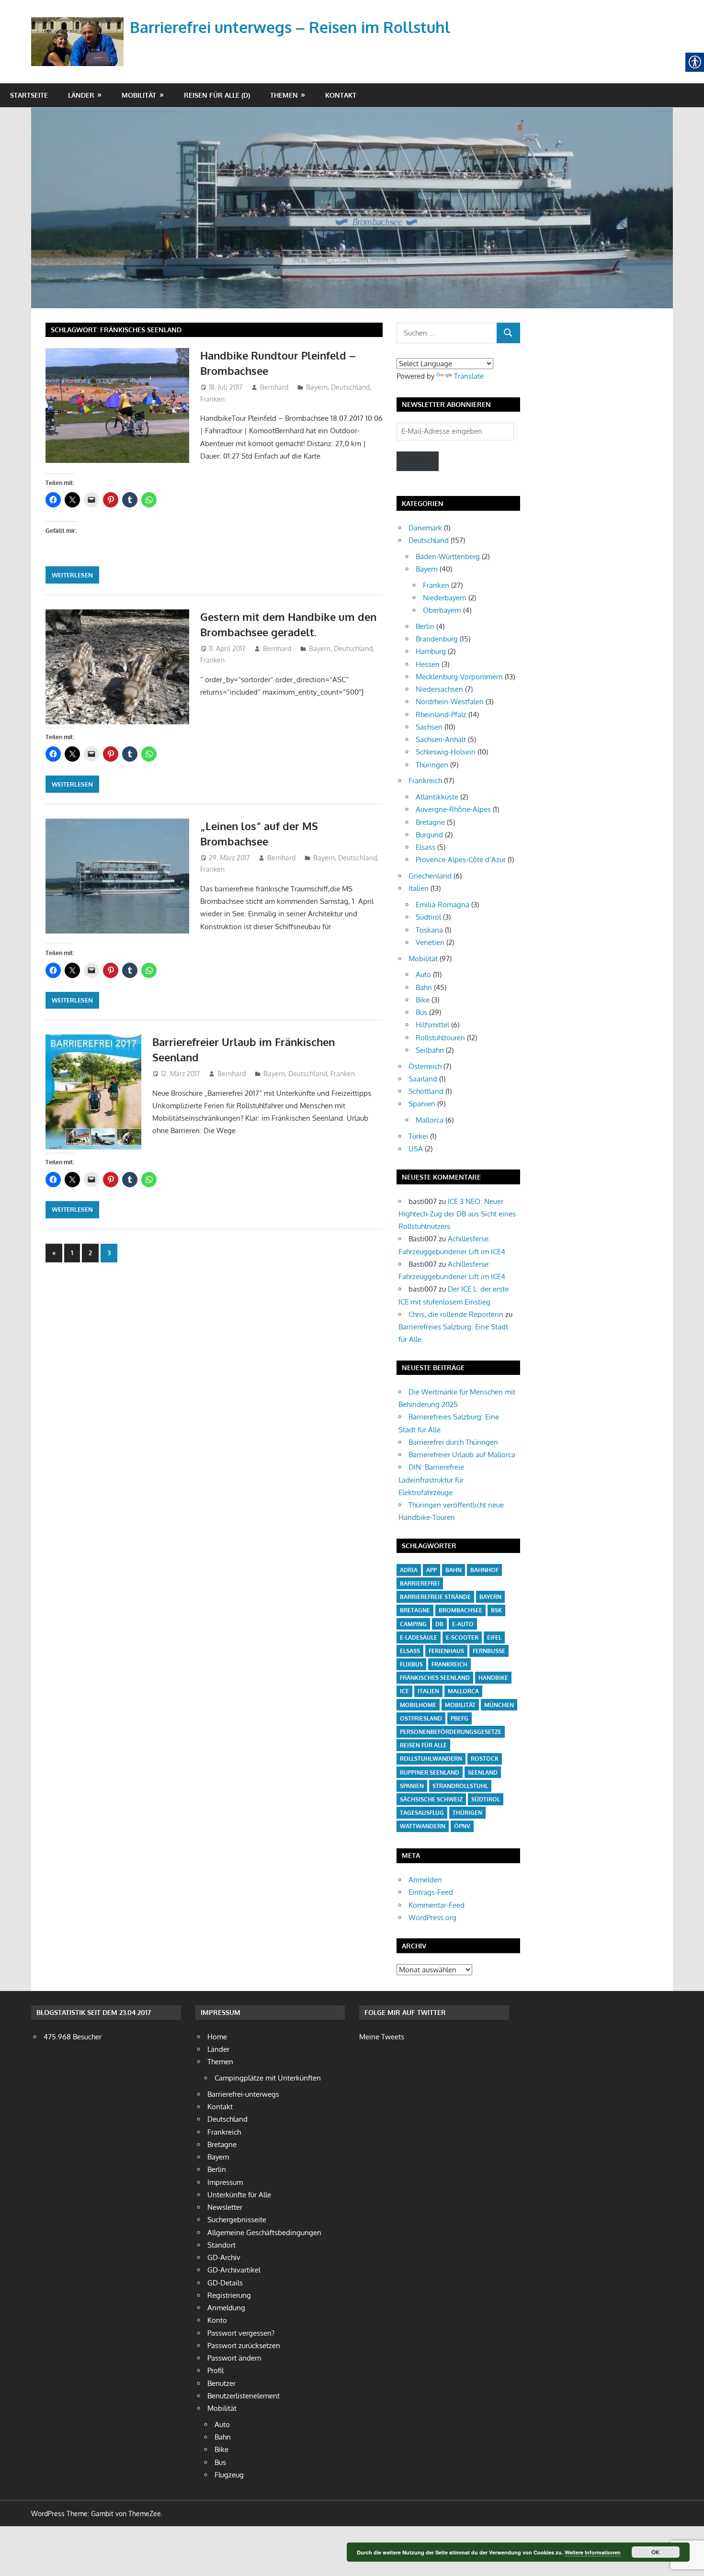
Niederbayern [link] (445, 598)
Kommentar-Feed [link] (437, 1905)
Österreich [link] (425, 1066)
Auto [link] (423, 974)
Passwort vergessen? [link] (241, 2333)
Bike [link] (423, 1000)
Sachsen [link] (429, 727)
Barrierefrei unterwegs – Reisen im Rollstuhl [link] (290, 27)
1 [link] (72, 1253)
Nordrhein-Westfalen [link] (450, 702)
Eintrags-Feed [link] (431, 1892)
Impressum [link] (225, 2182)
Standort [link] (221, 2245)
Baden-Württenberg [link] (448, 557)
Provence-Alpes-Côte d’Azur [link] (461, 860)
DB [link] (439, 1624)
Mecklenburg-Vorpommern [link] (459, 677)
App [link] (431, 1570)
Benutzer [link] (221, 2383)
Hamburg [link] (431, 651)
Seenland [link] (483, 1772)
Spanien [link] (422, 1104)
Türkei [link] (418, 1136)
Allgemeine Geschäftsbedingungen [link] (264, 2233)
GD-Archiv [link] (224, 2257)
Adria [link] (409, 1570)
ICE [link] (404, 1691)
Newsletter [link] (225, 2207)
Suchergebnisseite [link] (237, 2220)
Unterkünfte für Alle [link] (239, 2195)
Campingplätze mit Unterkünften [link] (268, 2078)
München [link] (499, 1705)
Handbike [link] (493, 1678)
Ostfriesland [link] (421, 1718)
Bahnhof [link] (484, 1570)
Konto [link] (217, 2320)
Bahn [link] (424, 987)
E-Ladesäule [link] (419, 1637)
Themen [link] (284, 95)
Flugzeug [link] (229, 2475)
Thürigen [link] (467, 1813)
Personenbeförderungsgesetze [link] (451, 1732)
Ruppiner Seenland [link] (430, 1772)
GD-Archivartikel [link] (234, 2270)
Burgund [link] (429, 835)
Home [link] (217, 2037)
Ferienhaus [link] (446, 1651)
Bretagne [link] (430, 822)
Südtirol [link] (428, 917)
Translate (469, 376)
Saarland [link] (423, 1079)
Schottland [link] (426, 1091)
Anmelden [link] (425, 1880)
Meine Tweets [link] (382, 2037)
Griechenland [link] (430, 876)
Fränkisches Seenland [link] (435, 1678)
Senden (418, 461)
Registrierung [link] (229, 2295)
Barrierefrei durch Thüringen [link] (453, 1442)
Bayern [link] (317, 387)
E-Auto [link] (463, 1624)
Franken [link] (212, 399)
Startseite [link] (29, 95)
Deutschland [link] (350, 387)
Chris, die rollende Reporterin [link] (456, 1314)
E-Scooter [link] (462, 1637)
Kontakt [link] (341, 95)
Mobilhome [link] (418, 1705)
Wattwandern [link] (423, 1826)
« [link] (57, 1255)
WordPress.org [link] (432, 1918)
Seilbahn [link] (430, 1050)
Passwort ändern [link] (234, 2358)
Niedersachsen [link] (439, 689)
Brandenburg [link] (437, 639)
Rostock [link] (485, 1759)
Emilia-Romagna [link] (443, 905)
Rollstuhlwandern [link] (431, 1759)
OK (656, 2552)
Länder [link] (81, 95)
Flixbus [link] (411, 1664)
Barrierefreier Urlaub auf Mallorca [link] (462, 1455)
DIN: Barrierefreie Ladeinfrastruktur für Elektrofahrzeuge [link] (431, 1480)
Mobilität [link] (139, 95)
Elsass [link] (426, 847)
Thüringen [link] (432, 765)
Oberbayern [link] (442, 610)
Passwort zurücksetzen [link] (244, 2345)
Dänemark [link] (425, 528)
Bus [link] (421, 1012)
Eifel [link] (494, 1637)
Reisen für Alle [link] (423, 1745)
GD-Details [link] (225, 2283)
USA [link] (416, 1149)
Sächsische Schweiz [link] (431, 1799)
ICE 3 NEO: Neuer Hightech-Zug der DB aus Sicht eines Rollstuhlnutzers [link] (457, 1214)
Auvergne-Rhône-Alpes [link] (453, 809)
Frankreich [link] (425, 781)
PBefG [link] (460, 1718)
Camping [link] (413, 1624)
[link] (79, 30)
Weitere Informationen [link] (593, 2552)
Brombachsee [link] (460, 1610)
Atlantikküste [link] (437, 797)
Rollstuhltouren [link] (440, 1038)
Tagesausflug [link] (422, 1813)
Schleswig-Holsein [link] (446, 752)
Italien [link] (419, 888)
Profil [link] (216, 2370)
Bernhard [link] (274, 387)
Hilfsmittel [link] (432, 1025)
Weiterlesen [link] (72, 575)
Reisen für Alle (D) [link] (217, 95)
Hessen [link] (428, 664)
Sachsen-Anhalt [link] (441, 739)
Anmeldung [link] (226, 2308)
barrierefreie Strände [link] (435, 1597)
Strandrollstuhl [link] (460, 1786)
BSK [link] (496, 1610)
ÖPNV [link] (462, 1826)
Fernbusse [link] (489, 1651)
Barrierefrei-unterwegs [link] (243, 2094)
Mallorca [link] (430, 1120)
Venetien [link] (430, 942)
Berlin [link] (425, 626)
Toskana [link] (429, 930)
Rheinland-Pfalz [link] (441, 714)
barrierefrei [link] (420, 1583)
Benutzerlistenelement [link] (244, 2396)
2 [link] (90, 1253)
